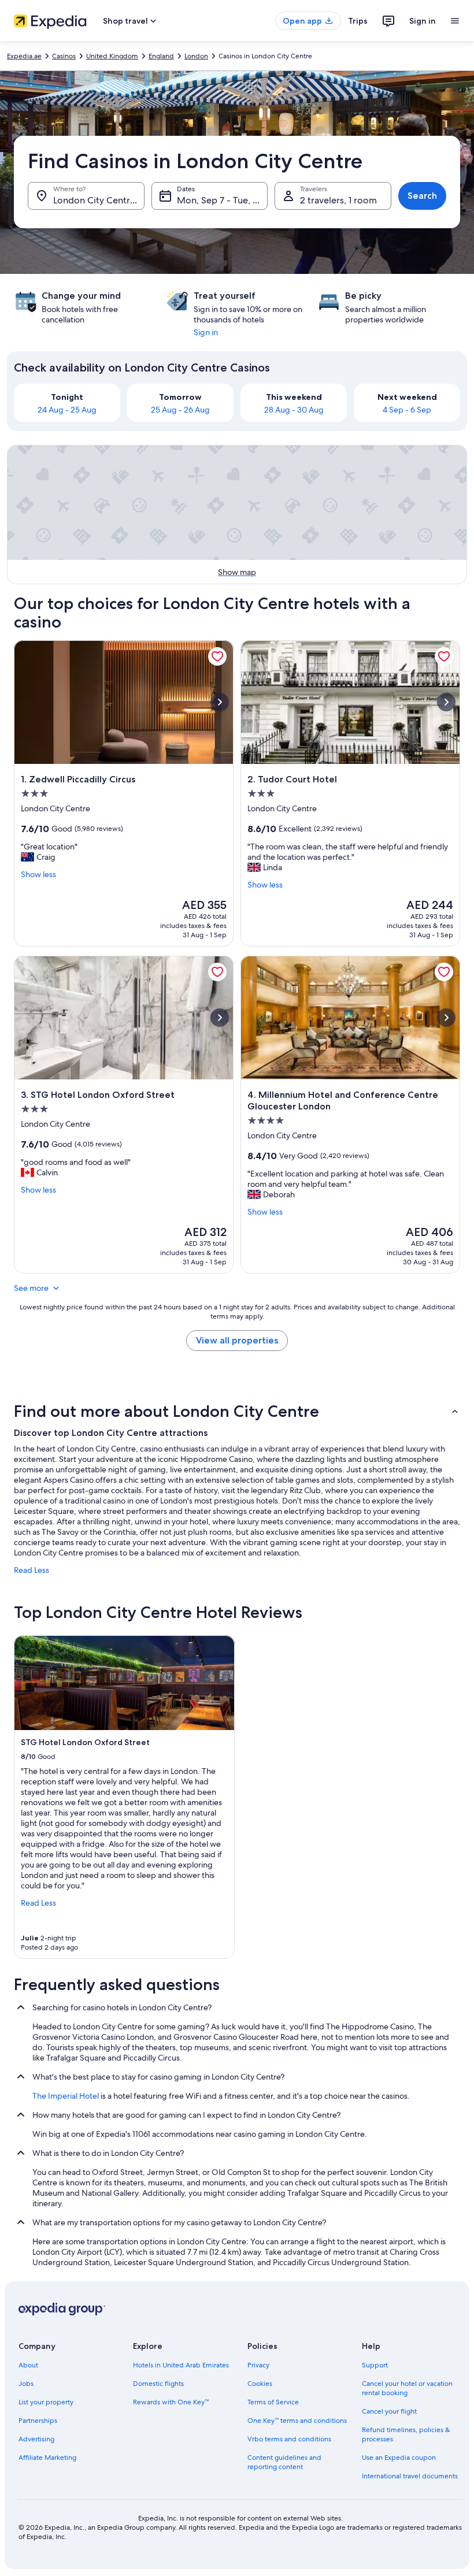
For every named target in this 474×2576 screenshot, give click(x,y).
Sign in (423, 21)
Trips (358, 21)
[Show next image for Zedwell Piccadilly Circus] (220, 702)
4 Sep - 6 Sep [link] (407, 410)
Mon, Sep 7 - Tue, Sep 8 (223, 200)
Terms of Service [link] (273, 2402)
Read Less (32, 1570)
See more (31, 1288)
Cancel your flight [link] (389, 2411)
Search (422, 196)
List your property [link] (46, 2402)
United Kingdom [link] (112, 56)
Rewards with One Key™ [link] (171, 2402)
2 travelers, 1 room (338, 200)
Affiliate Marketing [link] (47, 2458)
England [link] (161, 56)
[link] (217, 656)
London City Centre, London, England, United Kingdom (99, 200)
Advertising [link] (36, 2439)
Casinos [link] (64, 56)
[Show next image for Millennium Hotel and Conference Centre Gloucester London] (446, 1018)
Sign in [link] (206, 332)
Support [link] (375, 2365)
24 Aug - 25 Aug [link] (67, 410)
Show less (38, 874)
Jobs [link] (26, 2384)
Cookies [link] (260, 2384)
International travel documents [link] (410, 2476)
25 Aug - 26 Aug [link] (180, 410)
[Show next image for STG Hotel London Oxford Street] (220, 1018)
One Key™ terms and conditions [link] (297, 2421)
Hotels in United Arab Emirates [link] (181, 2365)
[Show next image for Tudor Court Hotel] (446, 702)
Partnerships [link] (38, 2421)
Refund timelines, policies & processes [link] (406, 2434)
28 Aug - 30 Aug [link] (294, 410)
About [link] (28, 2365)
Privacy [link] (258, 2365)
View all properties (237, 1340)
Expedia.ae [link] (24, 56)
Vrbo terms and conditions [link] (289, 2439)
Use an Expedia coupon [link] (399, 2458)
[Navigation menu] (455, 21)
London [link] (196, 56)
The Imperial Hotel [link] (66, 2096)
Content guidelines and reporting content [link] (284, 2462)
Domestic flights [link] (158, 2384)
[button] (237, 1411)
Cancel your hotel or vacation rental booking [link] (407, 2388)
